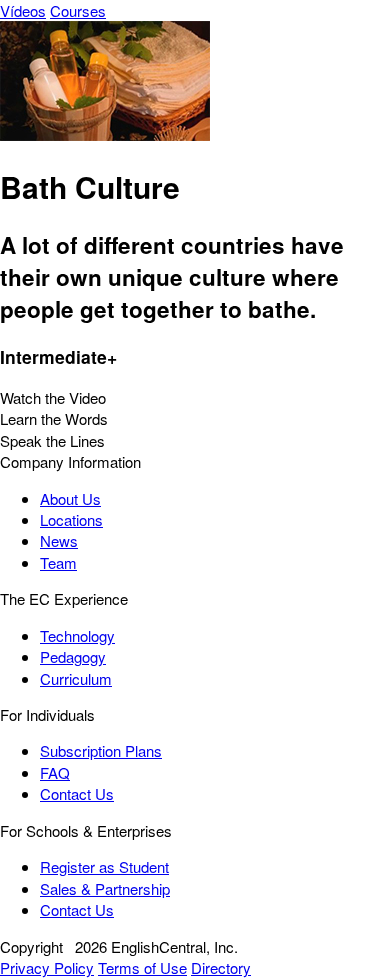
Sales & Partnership (105, 888)
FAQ (55, 772)
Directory (221, 967)
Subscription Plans (101, 750)
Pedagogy (73, 656)
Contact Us (77, 793)
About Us (70, 498)
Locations (71, 519)
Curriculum (76, 678)
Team (58, 562)
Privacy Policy (47, 967)
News (59, 540)
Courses (78, 10)
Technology (77, 635)
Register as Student (104, 866)
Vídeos (23, 10)
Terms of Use (142, 967)
